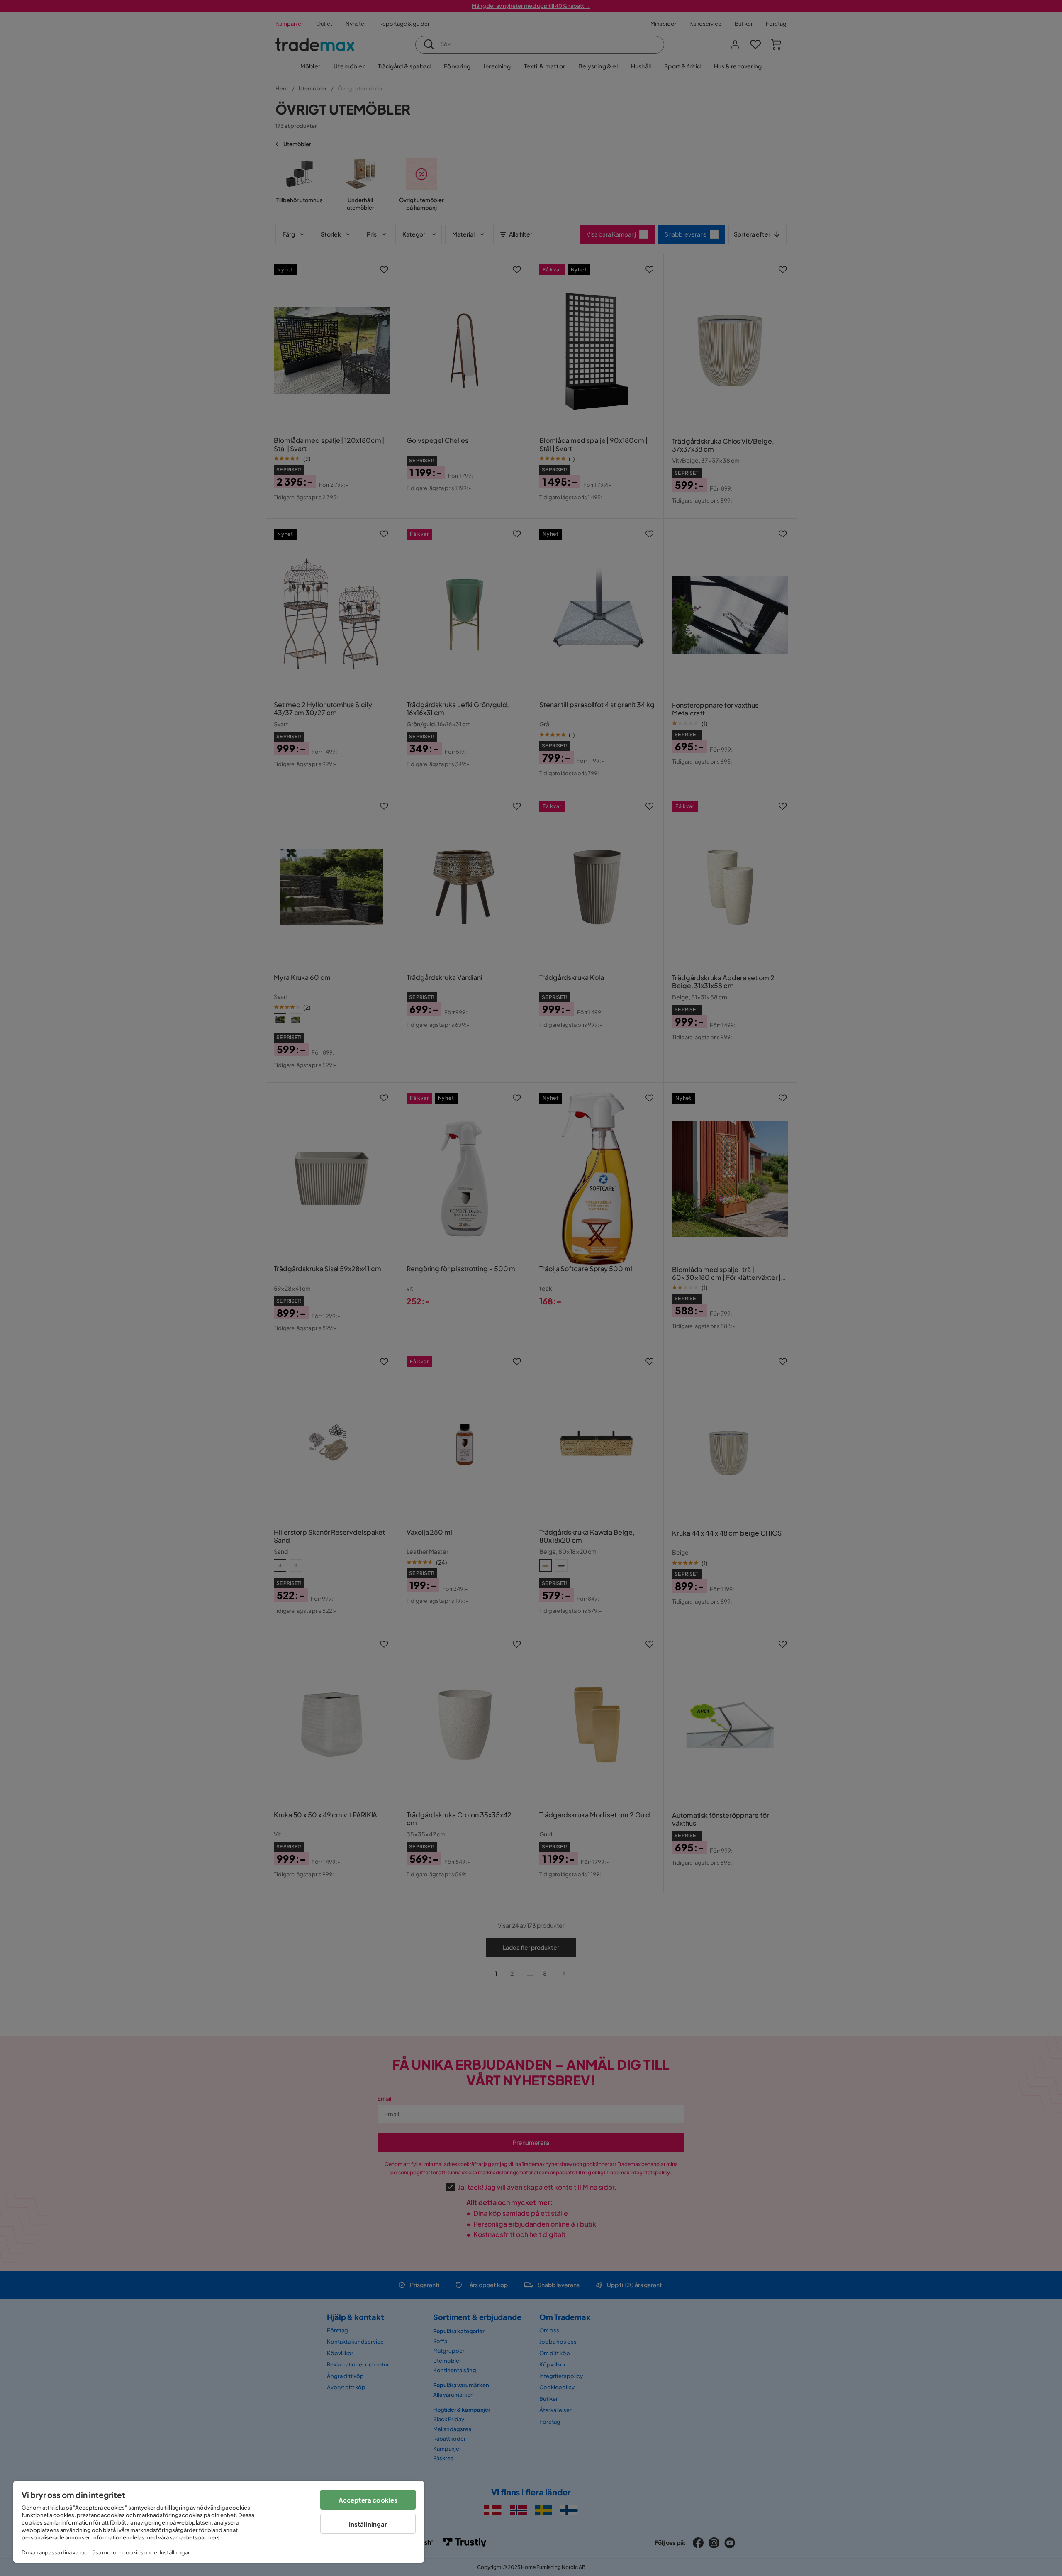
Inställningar (368, 2524)
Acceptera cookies (368, 2500)
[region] (219, 2522)
